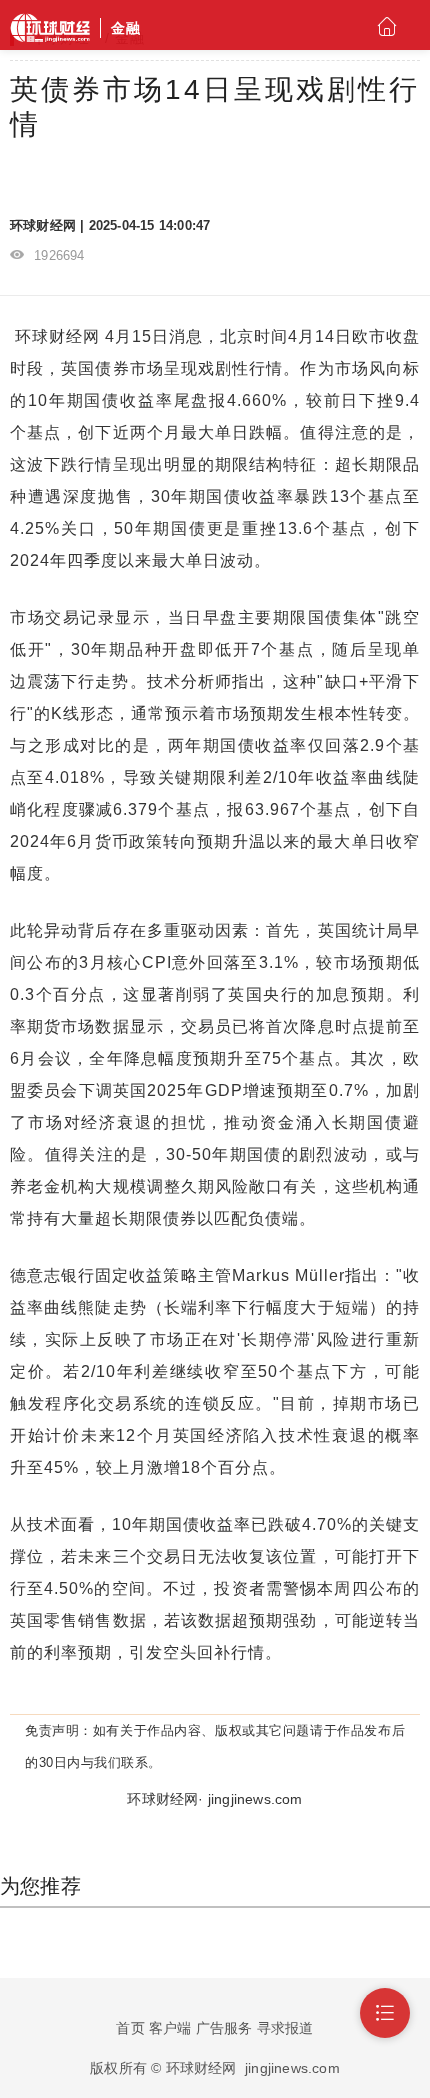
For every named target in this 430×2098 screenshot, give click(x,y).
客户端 (170, 2028)
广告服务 (224, 2028)
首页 (130, 2028)
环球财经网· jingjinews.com (214, 1799)
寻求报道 (285, 2028)
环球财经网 (57, 336)
